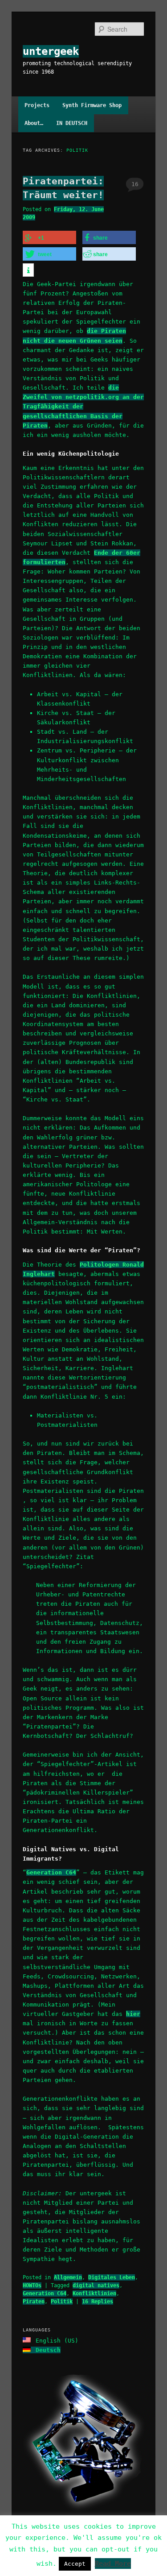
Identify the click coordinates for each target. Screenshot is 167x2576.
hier (133, 2014)
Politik (62, 2302)
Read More (113, 2564)
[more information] (28, 270)
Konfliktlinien (94, 2293)
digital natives (96, 2285)
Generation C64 (51, 1872)
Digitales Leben (112, 2277)
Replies (98, 2302)
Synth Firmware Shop (92, 105)
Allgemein (68, 2277)
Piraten (34, 2302)
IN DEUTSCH (72, 123)
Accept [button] (75, 2564)
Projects (37, 105)
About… (34, 123)
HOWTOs (32, 2285)
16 (135, 184)
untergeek (51, 51)
